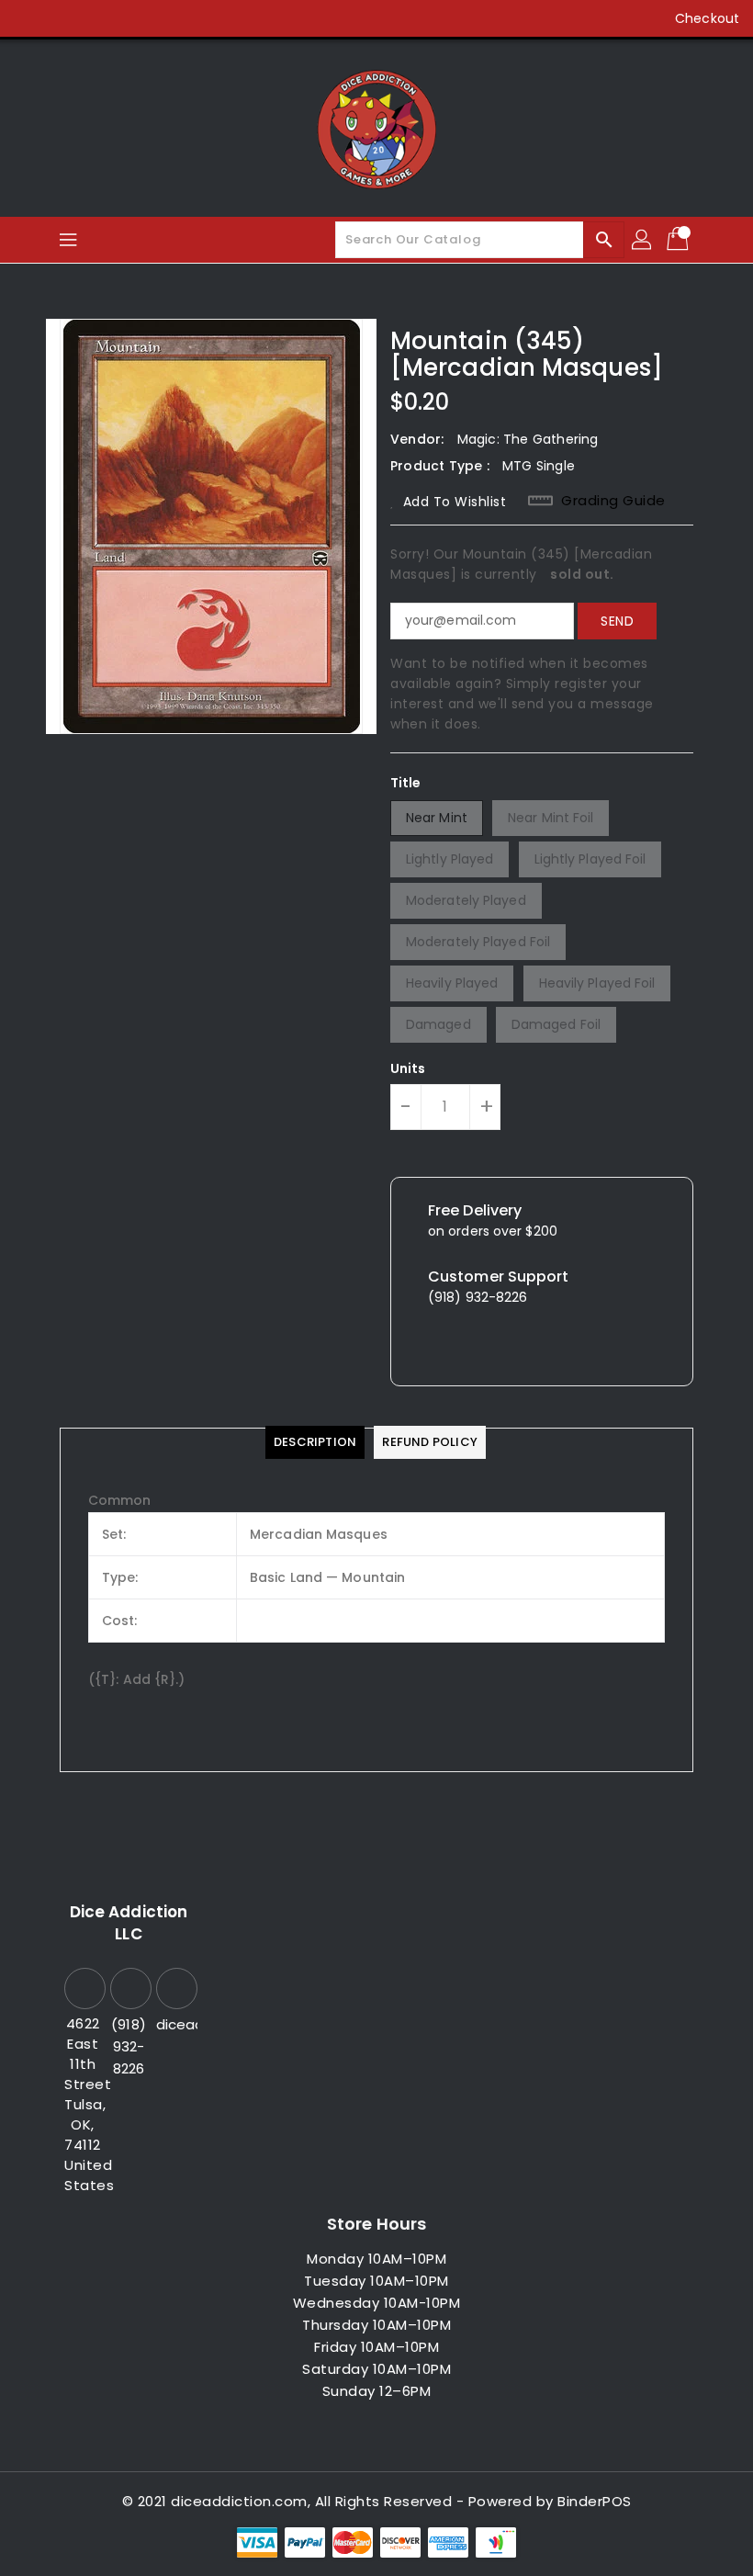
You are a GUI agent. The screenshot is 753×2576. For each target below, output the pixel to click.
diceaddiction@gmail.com (174, 2024)
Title (406, 783)
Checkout (707, 18)
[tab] (315, 1442)
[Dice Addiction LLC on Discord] (169, 18)
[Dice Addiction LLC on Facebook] (29, 18)
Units (408, 1068)
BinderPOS (595, 2501)
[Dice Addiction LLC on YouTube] (134, 18)
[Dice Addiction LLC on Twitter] (64, 18)
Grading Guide (613, 501)
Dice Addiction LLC (129, 1923)
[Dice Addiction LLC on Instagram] (99, 18)
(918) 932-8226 (129, 2046)
